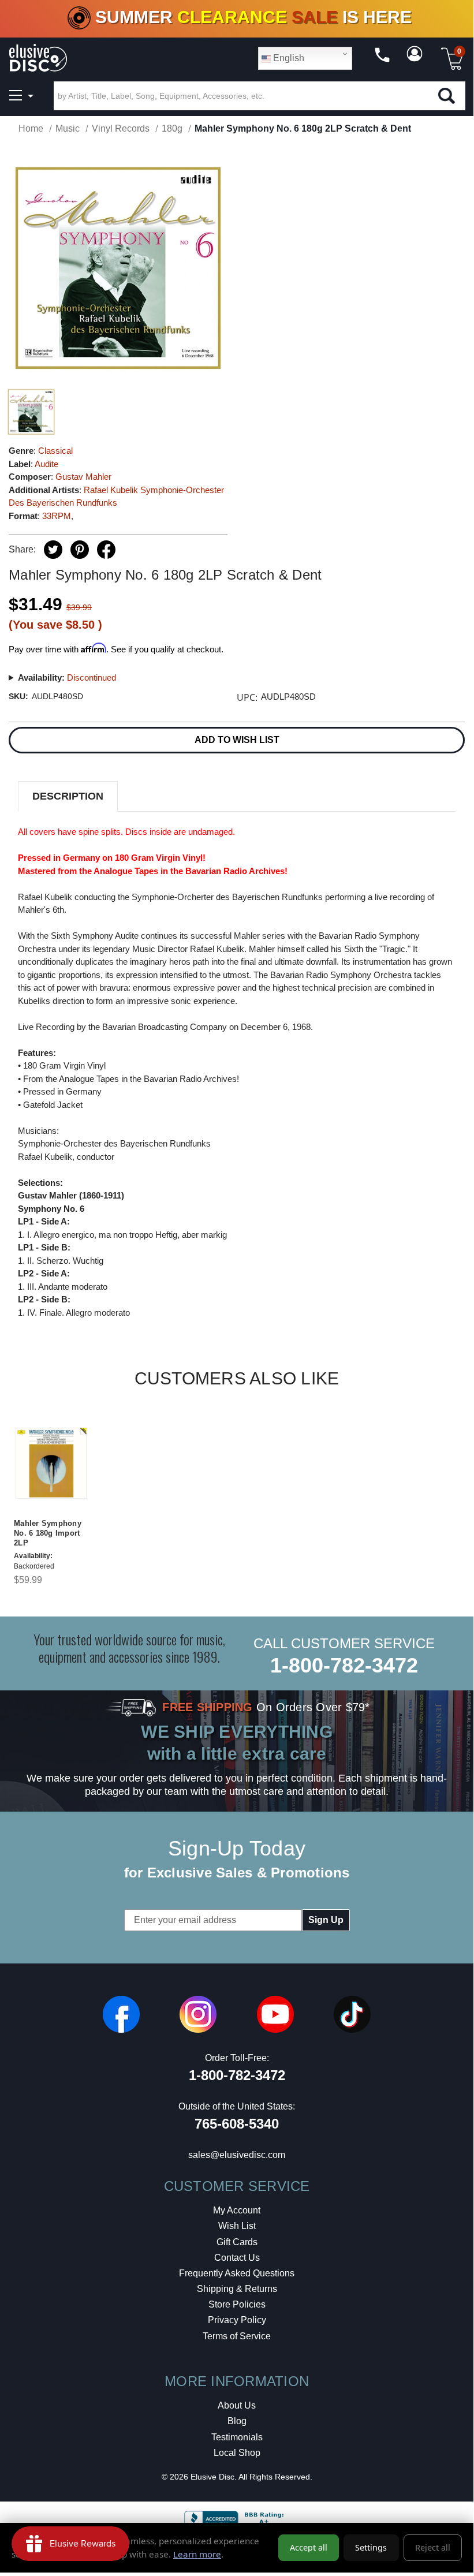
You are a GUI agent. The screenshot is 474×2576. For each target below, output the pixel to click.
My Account (237, 2210)
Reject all (433, 2547)
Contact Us (237, 2258)
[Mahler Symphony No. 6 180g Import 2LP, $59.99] (51, 1463)
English (288, 58)
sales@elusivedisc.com (237, 2155)
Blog (237, 2421)
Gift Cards (237, 2242)
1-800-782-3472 (344, 1665)
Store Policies (237, 2304)
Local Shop (237, 2453)
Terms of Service (237, 2336)
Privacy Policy (237, 2320)
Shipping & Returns (237, 2289)
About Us (237, 2405)
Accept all (309, 2547)
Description (68, 796)
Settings (371, 2547)
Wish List (237, 2226)
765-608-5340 (237, 2124)
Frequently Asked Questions (237, 2273)
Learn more (197, 2554)
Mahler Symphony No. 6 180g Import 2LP (48, 1533)
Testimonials (237, 2437)
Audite (46, 464)
